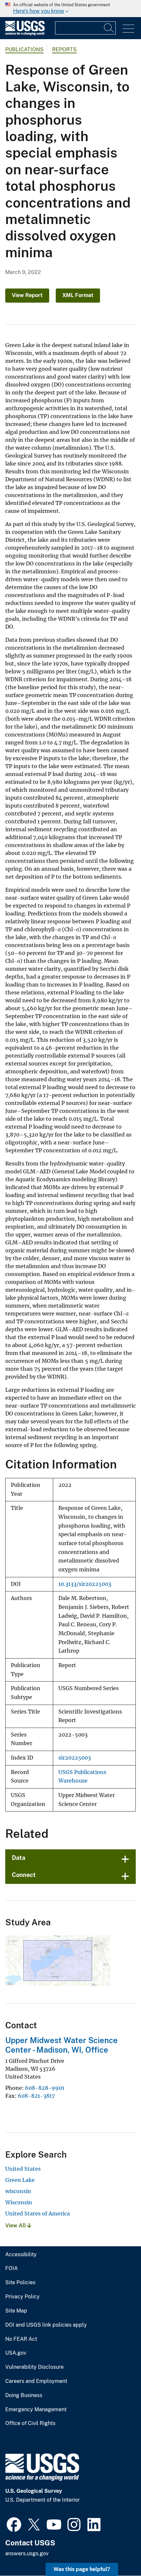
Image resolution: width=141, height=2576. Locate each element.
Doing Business (24, 2395)
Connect (24, 1875)
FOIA (11, 2268)
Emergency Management (36, 2410)
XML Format (78, 295)
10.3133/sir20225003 (85, 1584)
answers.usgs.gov (27, 2553)
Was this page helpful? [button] (82, 2569)
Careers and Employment (36, 2381)
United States (23, 2169)
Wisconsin (19, 2202)
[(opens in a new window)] (14, 2524)
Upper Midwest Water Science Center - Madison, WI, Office (61, 2045)
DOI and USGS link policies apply (46, 2325)
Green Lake (20, 2180)
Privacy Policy (22, 2297)
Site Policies (20, 2283)
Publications (24, 50)
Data (19, 1858)
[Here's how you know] (70, 9)
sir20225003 (75, 1758)
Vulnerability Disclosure (34, 2367)
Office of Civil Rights (30, 2423)
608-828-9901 (45, 2088)
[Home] (25, 34)
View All (16, 2226)
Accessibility (21, 2255)
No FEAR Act (21, 2339)
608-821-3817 (36, 2096)
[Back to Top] (117, 2552)
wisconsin (18, 2191)
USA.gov (16, 2353)
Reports (64, 50)
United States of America (38, 2213)
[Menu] (128, 29)
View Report (27, 295)
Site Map (16, 2311)
